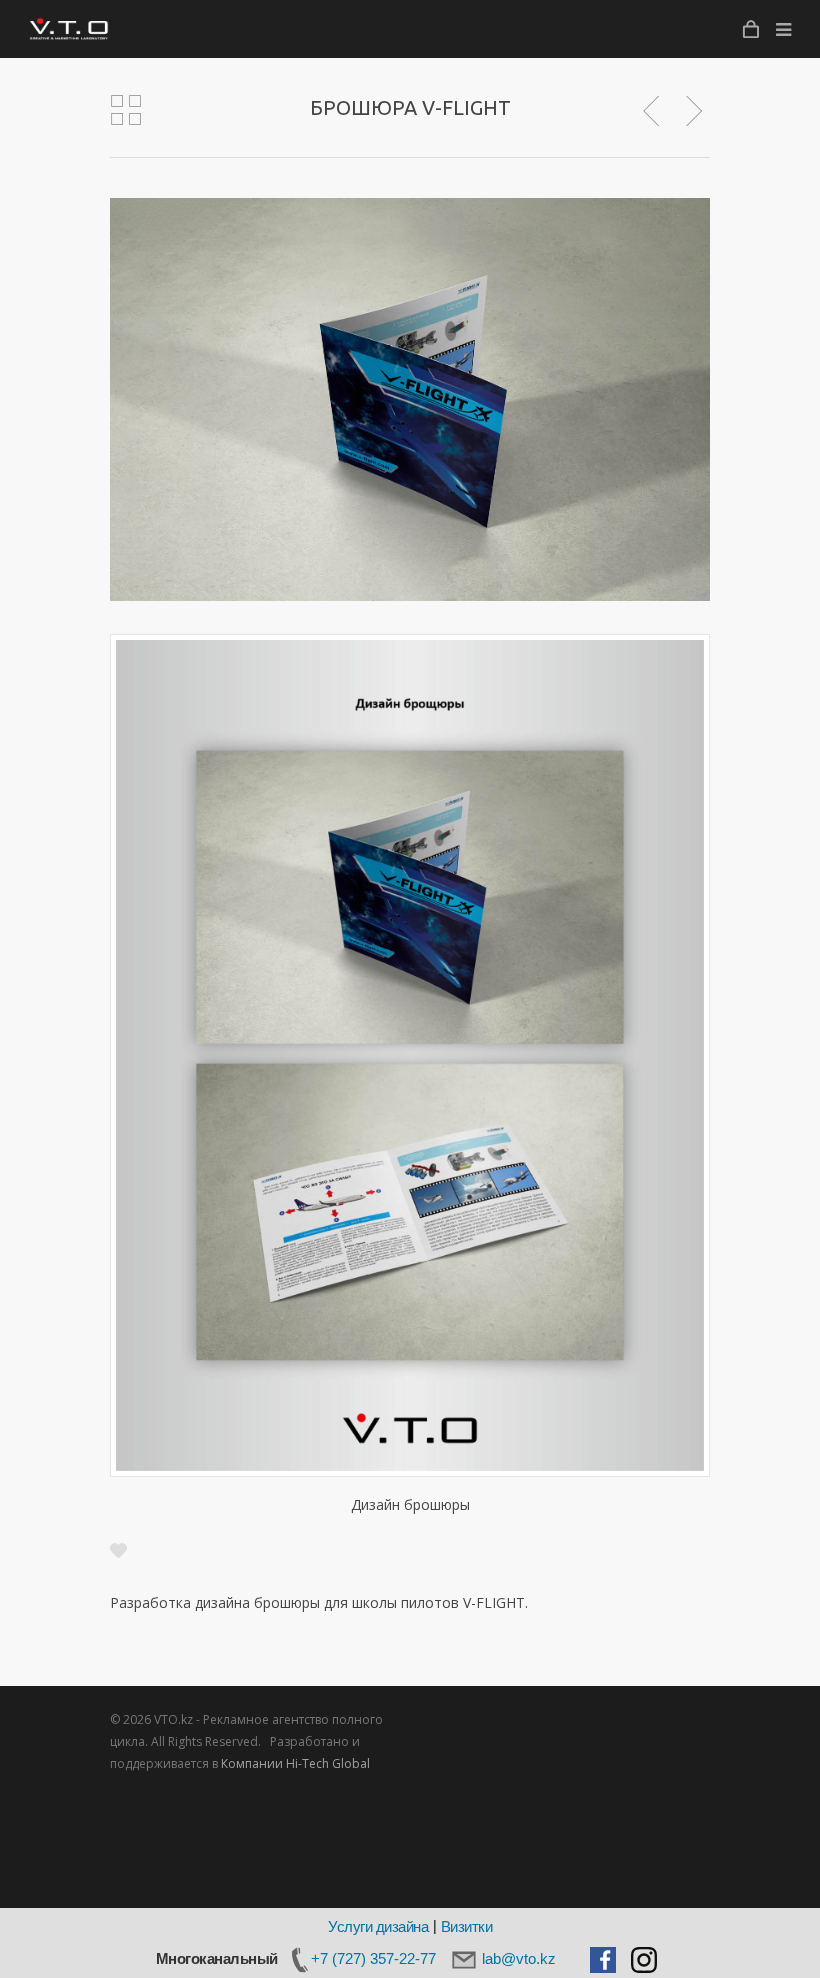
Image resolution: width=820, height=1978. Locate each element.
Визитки (467, 1926)
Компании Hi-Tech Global (295, 1763)
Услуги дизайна (378, 1926)
